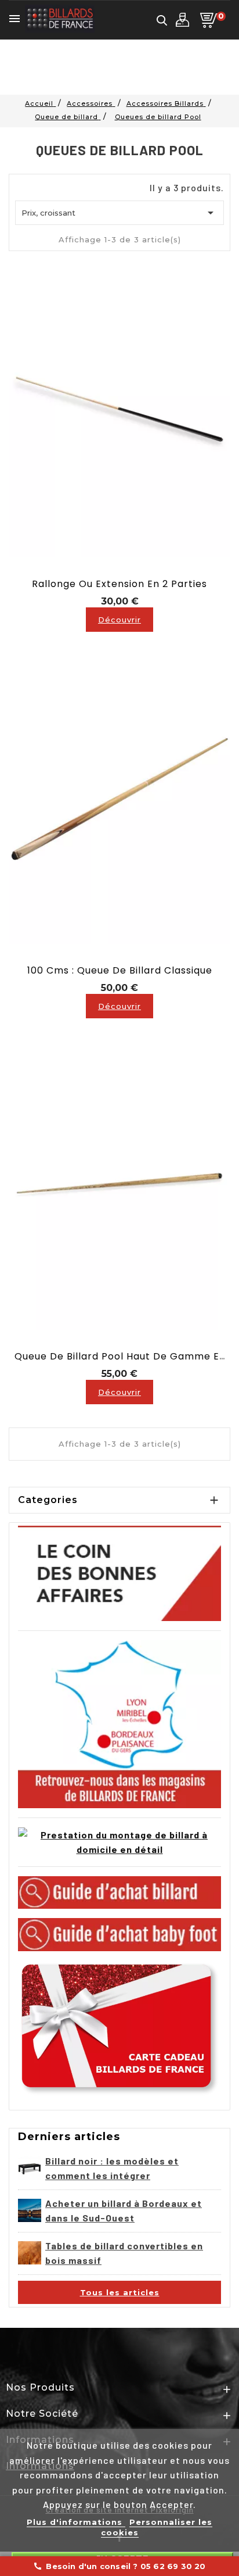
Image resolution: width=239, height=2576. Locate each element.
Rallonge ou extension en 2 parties (119, 584)
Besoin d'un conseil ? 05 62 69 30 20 (119, 2566)
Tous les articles (120, 2292)
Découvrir (119, 620)
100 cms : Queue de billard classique (120, 970)
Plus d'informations (76, 2522)
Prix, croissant (119, 213)
